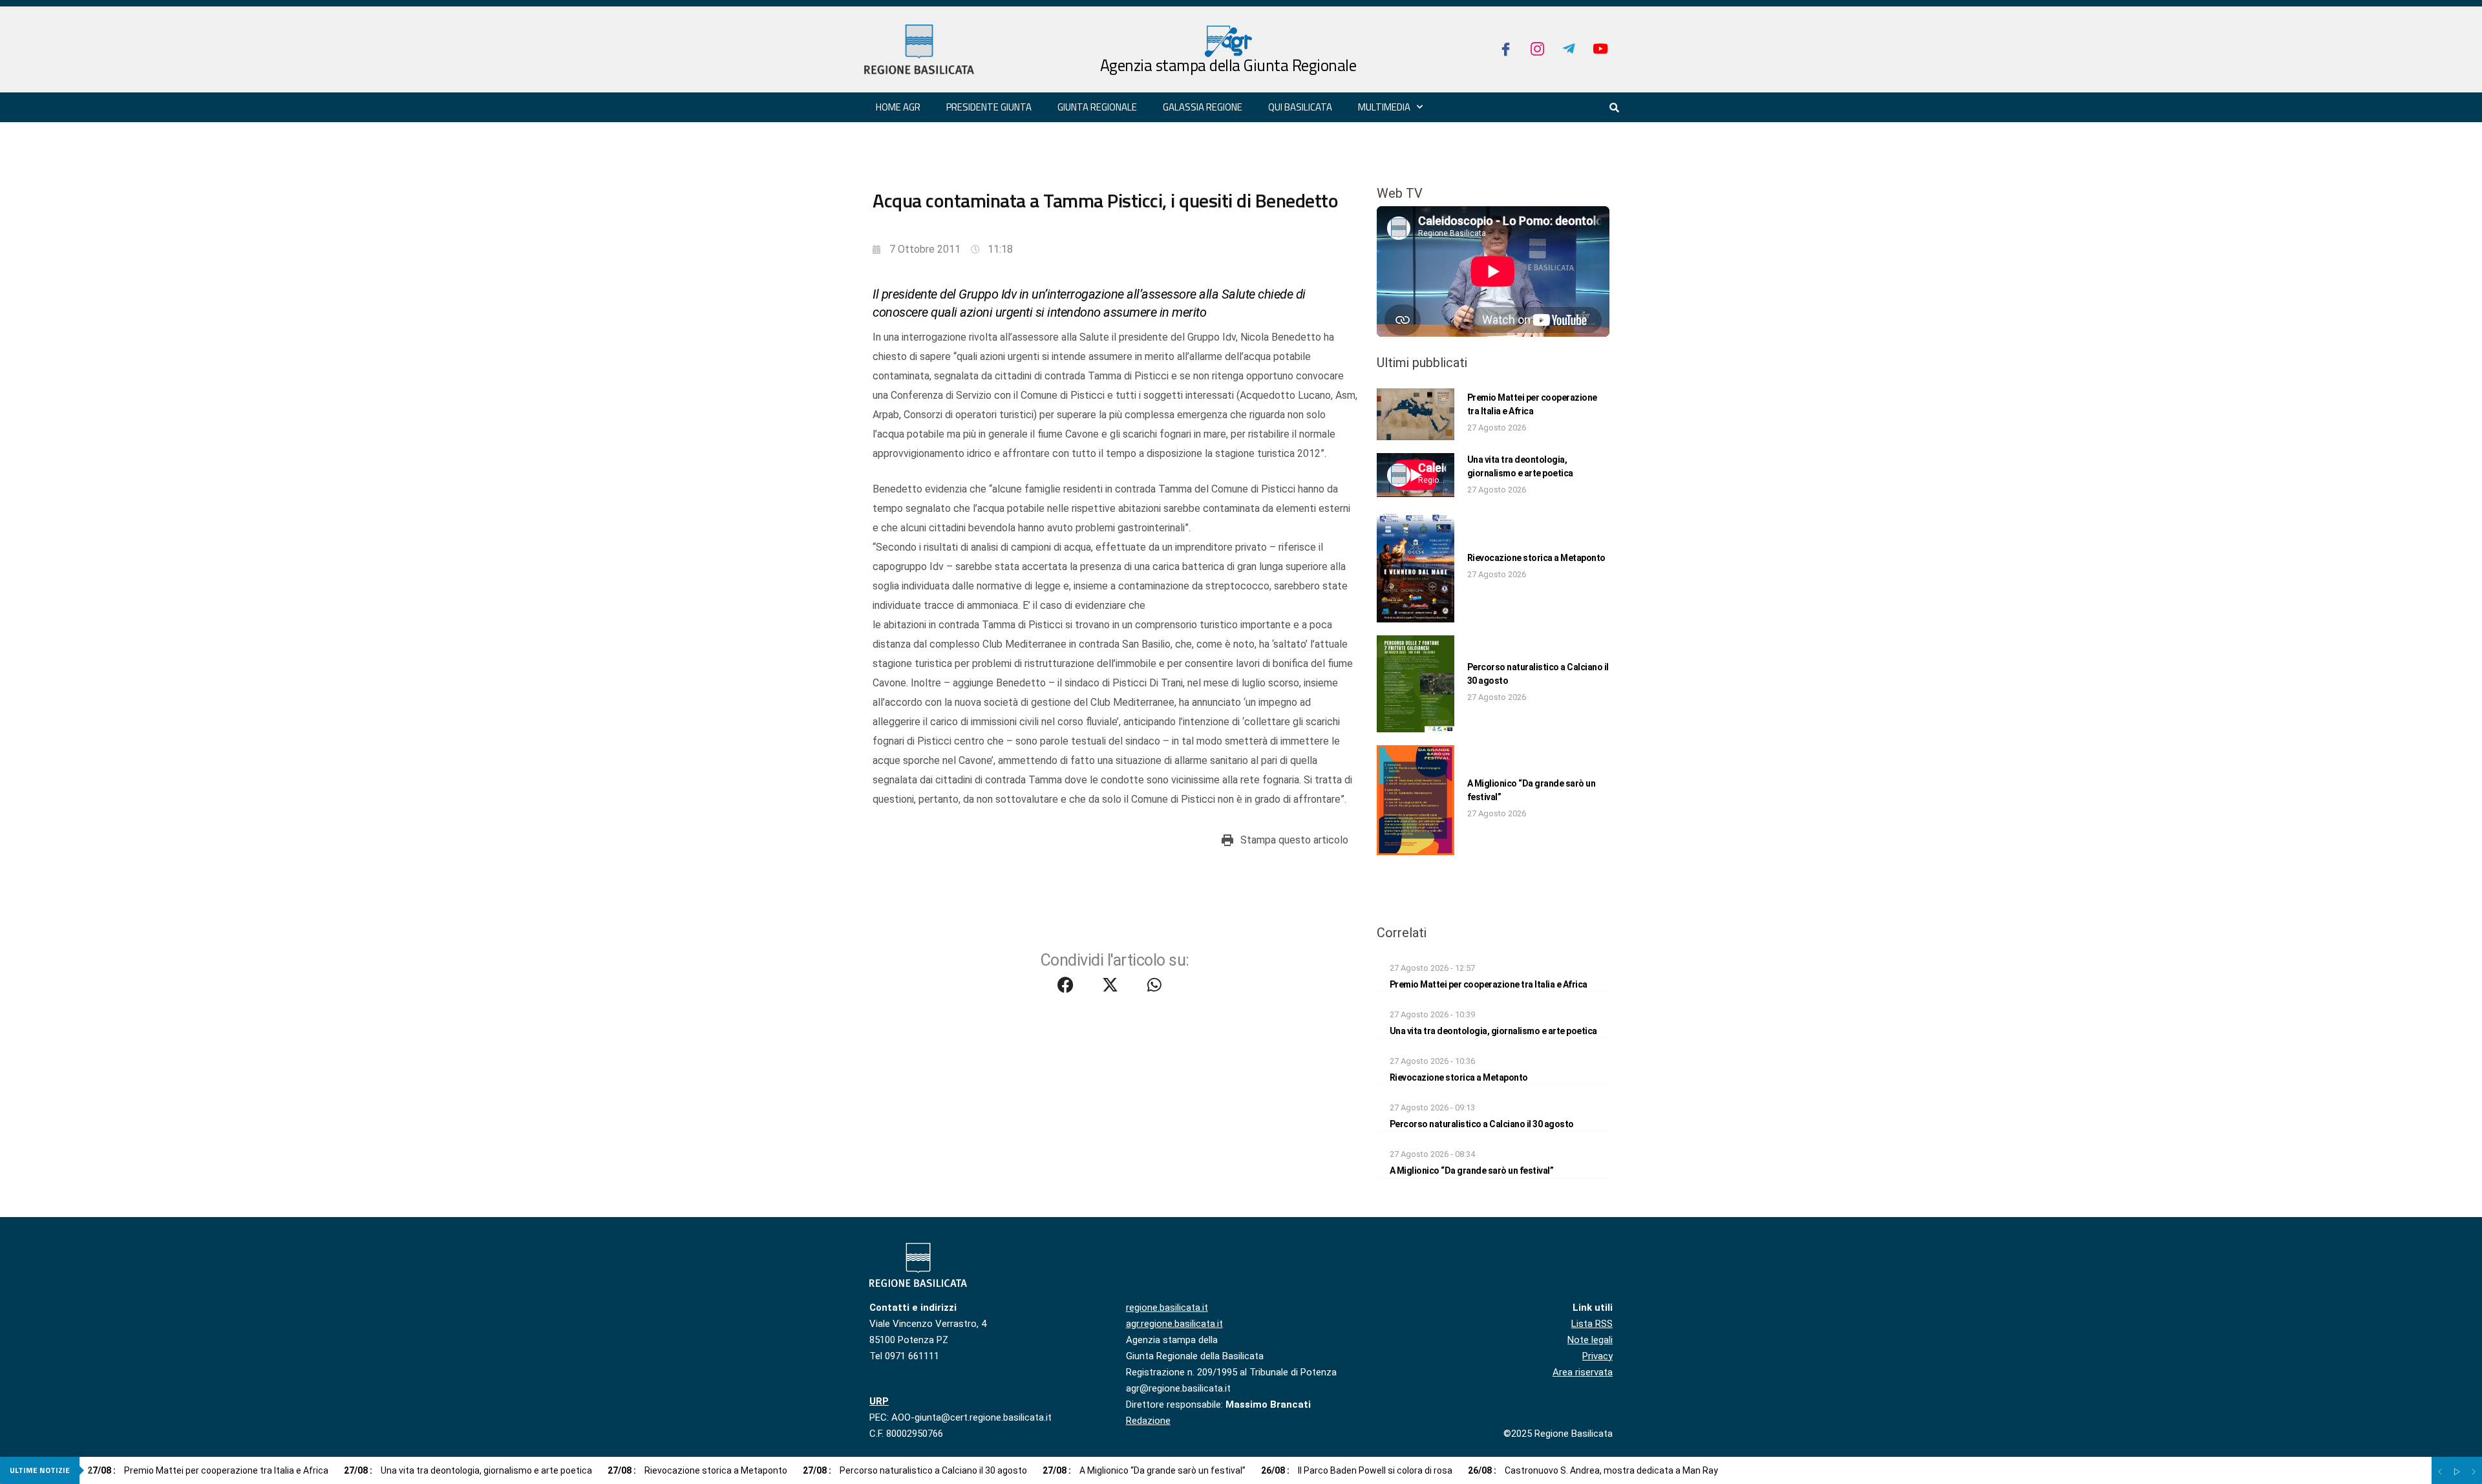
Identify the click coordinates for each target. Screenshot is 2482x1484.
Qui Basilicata (1300, 107)
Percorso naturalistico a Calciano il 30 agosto (1482, 1124)
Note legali (1590, 1340)
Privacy (1597, 1356)
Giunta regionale (1097, 107)
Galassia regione (1203, 107)
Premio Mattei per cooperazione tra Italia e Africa (1489, 984)
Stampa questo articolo (1294, 840)
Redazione (1148, 1421)
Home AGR (898, 107)
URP (879, 1401)
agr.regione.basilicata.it (1174, 1324)
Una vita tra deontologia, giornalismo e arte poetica (1493, 1031)
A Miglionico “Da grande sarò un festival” (1472, 1171)
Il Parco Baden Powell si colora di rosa (1357, 1470)
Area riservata (1583, 1372)
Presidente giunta (989, 107)
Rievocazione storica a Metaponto (1536, 558)
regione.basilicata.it (1167, 1308)
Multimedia (1384, 107)
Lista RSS (1592, 1324)
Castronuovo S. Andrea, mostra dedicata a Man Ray (1593, 1470)
